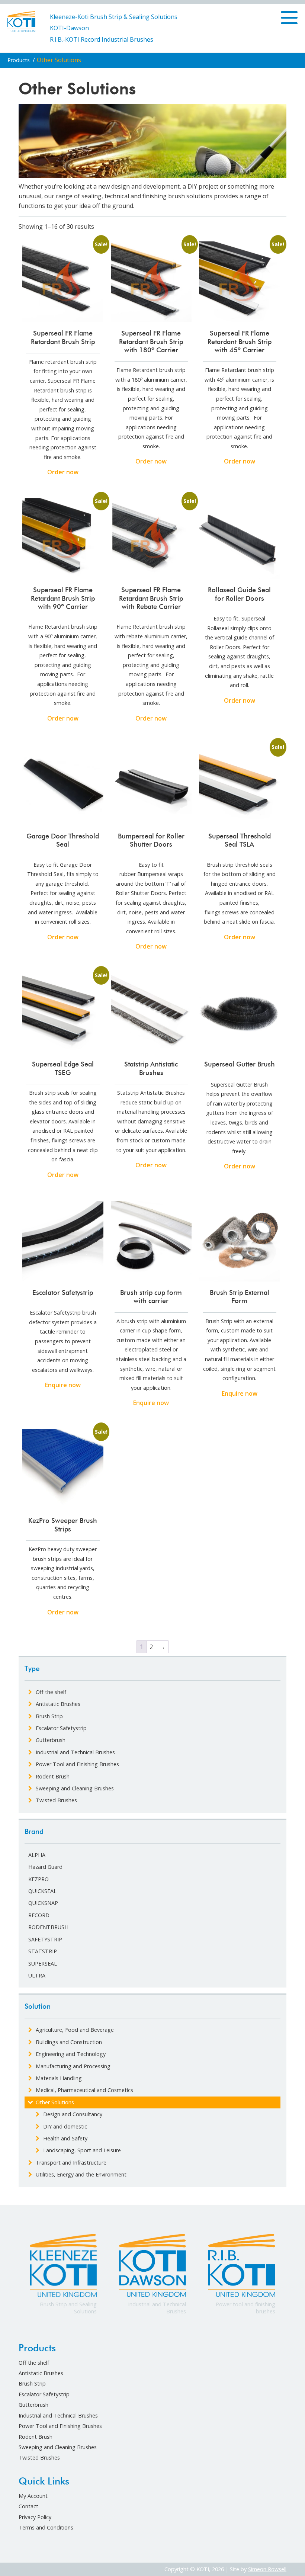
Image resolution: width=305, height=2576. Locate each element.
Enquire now (63, 1385)
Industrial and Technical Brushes (58, 2415)
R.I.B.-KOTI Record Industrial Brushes (102, 39)
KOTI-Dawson (69, 28)
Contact (28, 2506)
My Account (33, 2496)
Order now (63, 472)
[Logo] (21, 21)
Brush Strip (32, 2383)
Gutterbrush (33, 2405)
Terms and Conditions (46, 2527)
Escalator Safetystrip (44, 2394)
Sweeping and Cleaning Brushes (58, 2447)
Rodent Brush (36, 2437)
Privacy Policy (35, 2517)
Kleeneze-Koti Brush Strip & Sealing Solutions (114, 17)
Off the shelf (34, 2363)
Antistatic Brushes (41, 2373)
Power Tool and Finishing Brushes (60, 2426)
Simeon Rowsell (267, 2569)
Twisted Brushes (39, 2458)
